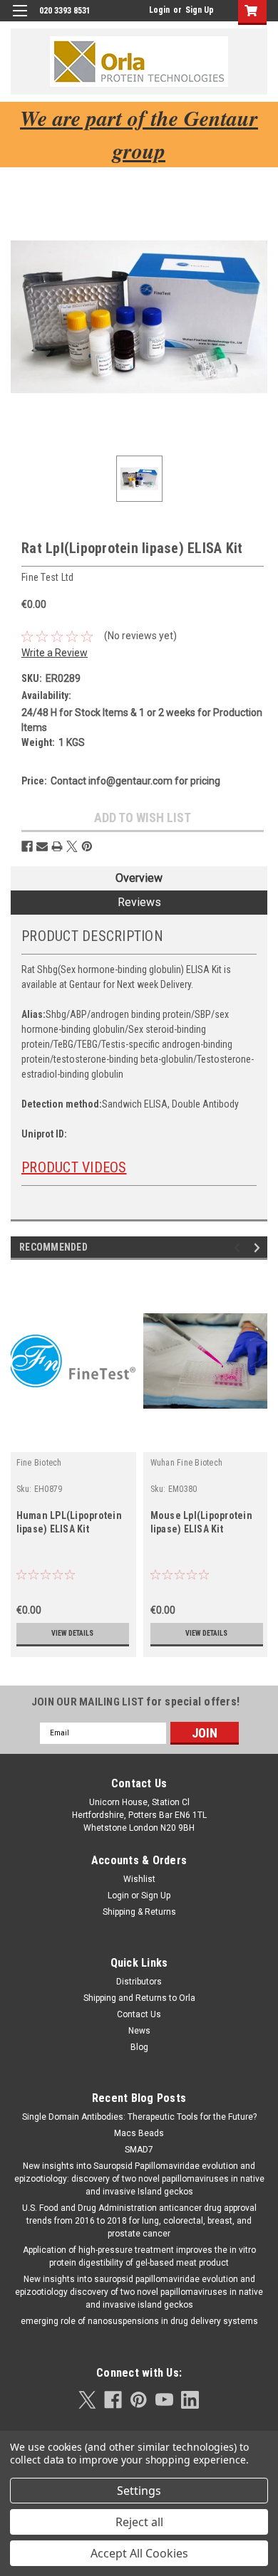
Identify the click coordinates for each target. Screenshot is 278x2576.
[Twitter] (72, 846)
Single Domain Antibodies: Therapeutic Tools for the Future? (139, 2117)
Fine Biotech (39, 1463)
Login (159, 10)
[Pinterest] (87, 846)
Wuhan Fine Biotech (187, 1463)
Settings (139, 2491)
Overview (139, 878)
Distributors (139, 1982)
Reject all (139, 2522)
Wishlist (139, 1879)
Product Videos (74, 1167)
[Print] (57, 846)
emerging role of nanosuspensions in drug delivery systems (139, 2321)
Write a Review (55, 653)
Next (259, 1247)
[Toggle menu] (20, 20)
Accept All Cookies (139, 2553)
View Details (72, 1633)
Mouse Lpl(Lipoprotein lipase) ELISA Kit (201, 1522)
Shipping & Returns (139, 1912)
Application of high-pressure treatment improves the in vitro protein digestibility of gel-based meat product (139, 2256)
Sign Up (200, 10)
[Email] (42, 846)
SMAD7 (139, 2150)
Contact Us (139, 2014)
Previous (239, 1247)
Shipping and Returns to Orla (139, 1998)
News (139, 2031)
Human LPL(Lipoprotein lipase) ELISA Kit (69, 1522)
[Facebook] (27, 846)
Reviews (139, 902)
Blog (139, 2047)
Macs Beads (139, 2133)
